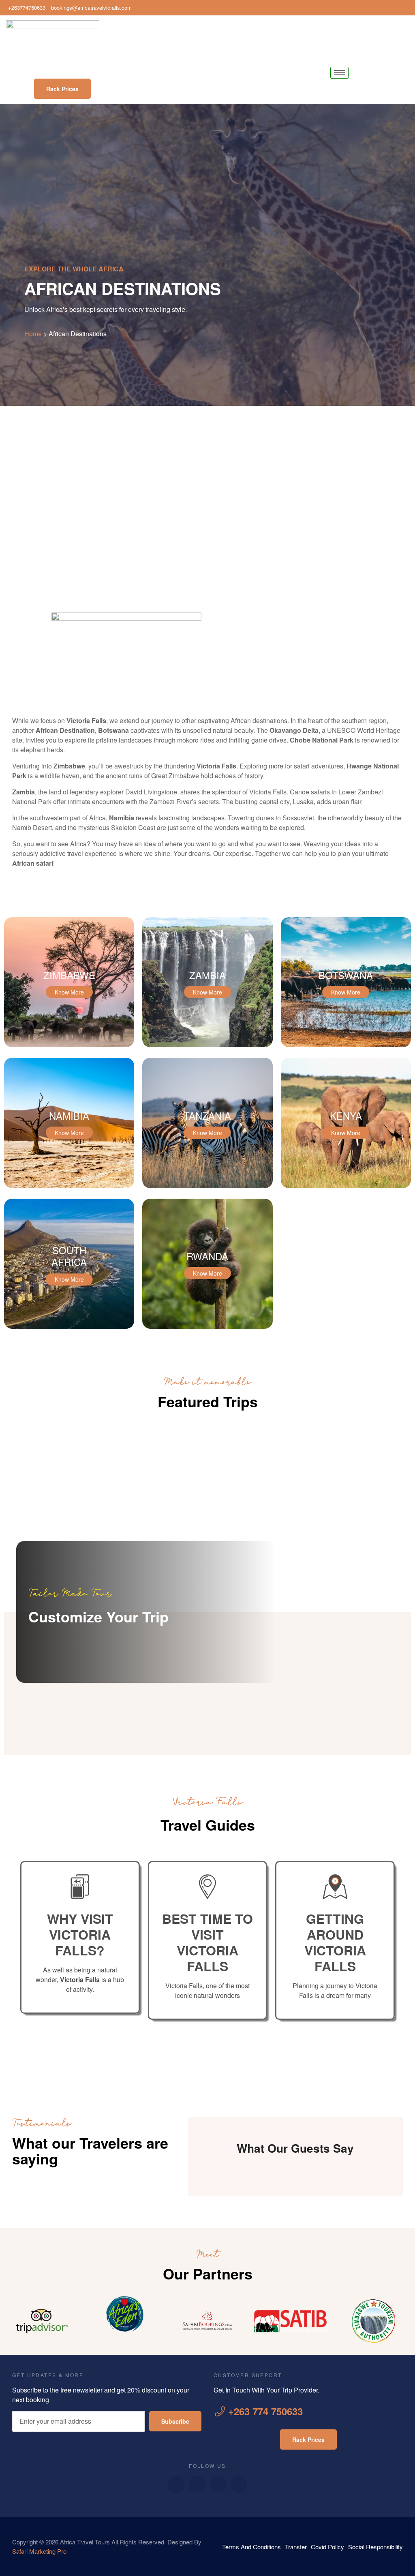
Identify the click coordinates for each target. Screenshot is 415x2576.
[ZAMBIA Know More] (207, 1045)
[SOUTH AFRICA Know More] (69, 1326)
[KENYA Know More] (346, 1186)
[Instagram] (407, 8)
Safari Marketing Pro (39, 2551)
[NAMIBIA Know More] (69, 1186)
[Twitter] (395, 8)
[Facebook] (383, 8)
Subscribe (175, 2421)
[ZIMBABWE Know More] (69, 1045)
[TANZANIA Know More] (207, 1186)
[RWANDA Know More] (207, 1326)
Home (33, 334)
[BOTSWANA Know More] (346, 1045)
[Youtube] (197, 2484)
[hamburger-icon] (339, 73)
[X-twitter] (218, 2484)
